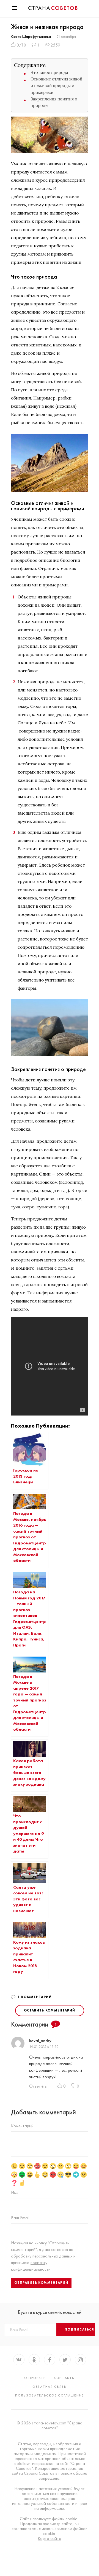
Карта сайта (50, 2539)
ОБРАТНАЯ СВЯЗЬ (50, 2387)
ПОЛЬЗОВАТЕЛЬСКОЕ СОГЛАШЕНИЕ (50, 2395)
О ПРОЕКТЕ (35, 2378)
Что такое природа (49, 72)
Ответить (38, 2086)
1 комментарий (35, 1997)
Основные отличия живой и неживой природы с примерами (56, 86)
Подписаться (79, 2329)
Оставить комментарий (50, 2010)
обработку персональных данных (42, 2256)
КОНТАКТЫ (64, 2378)
